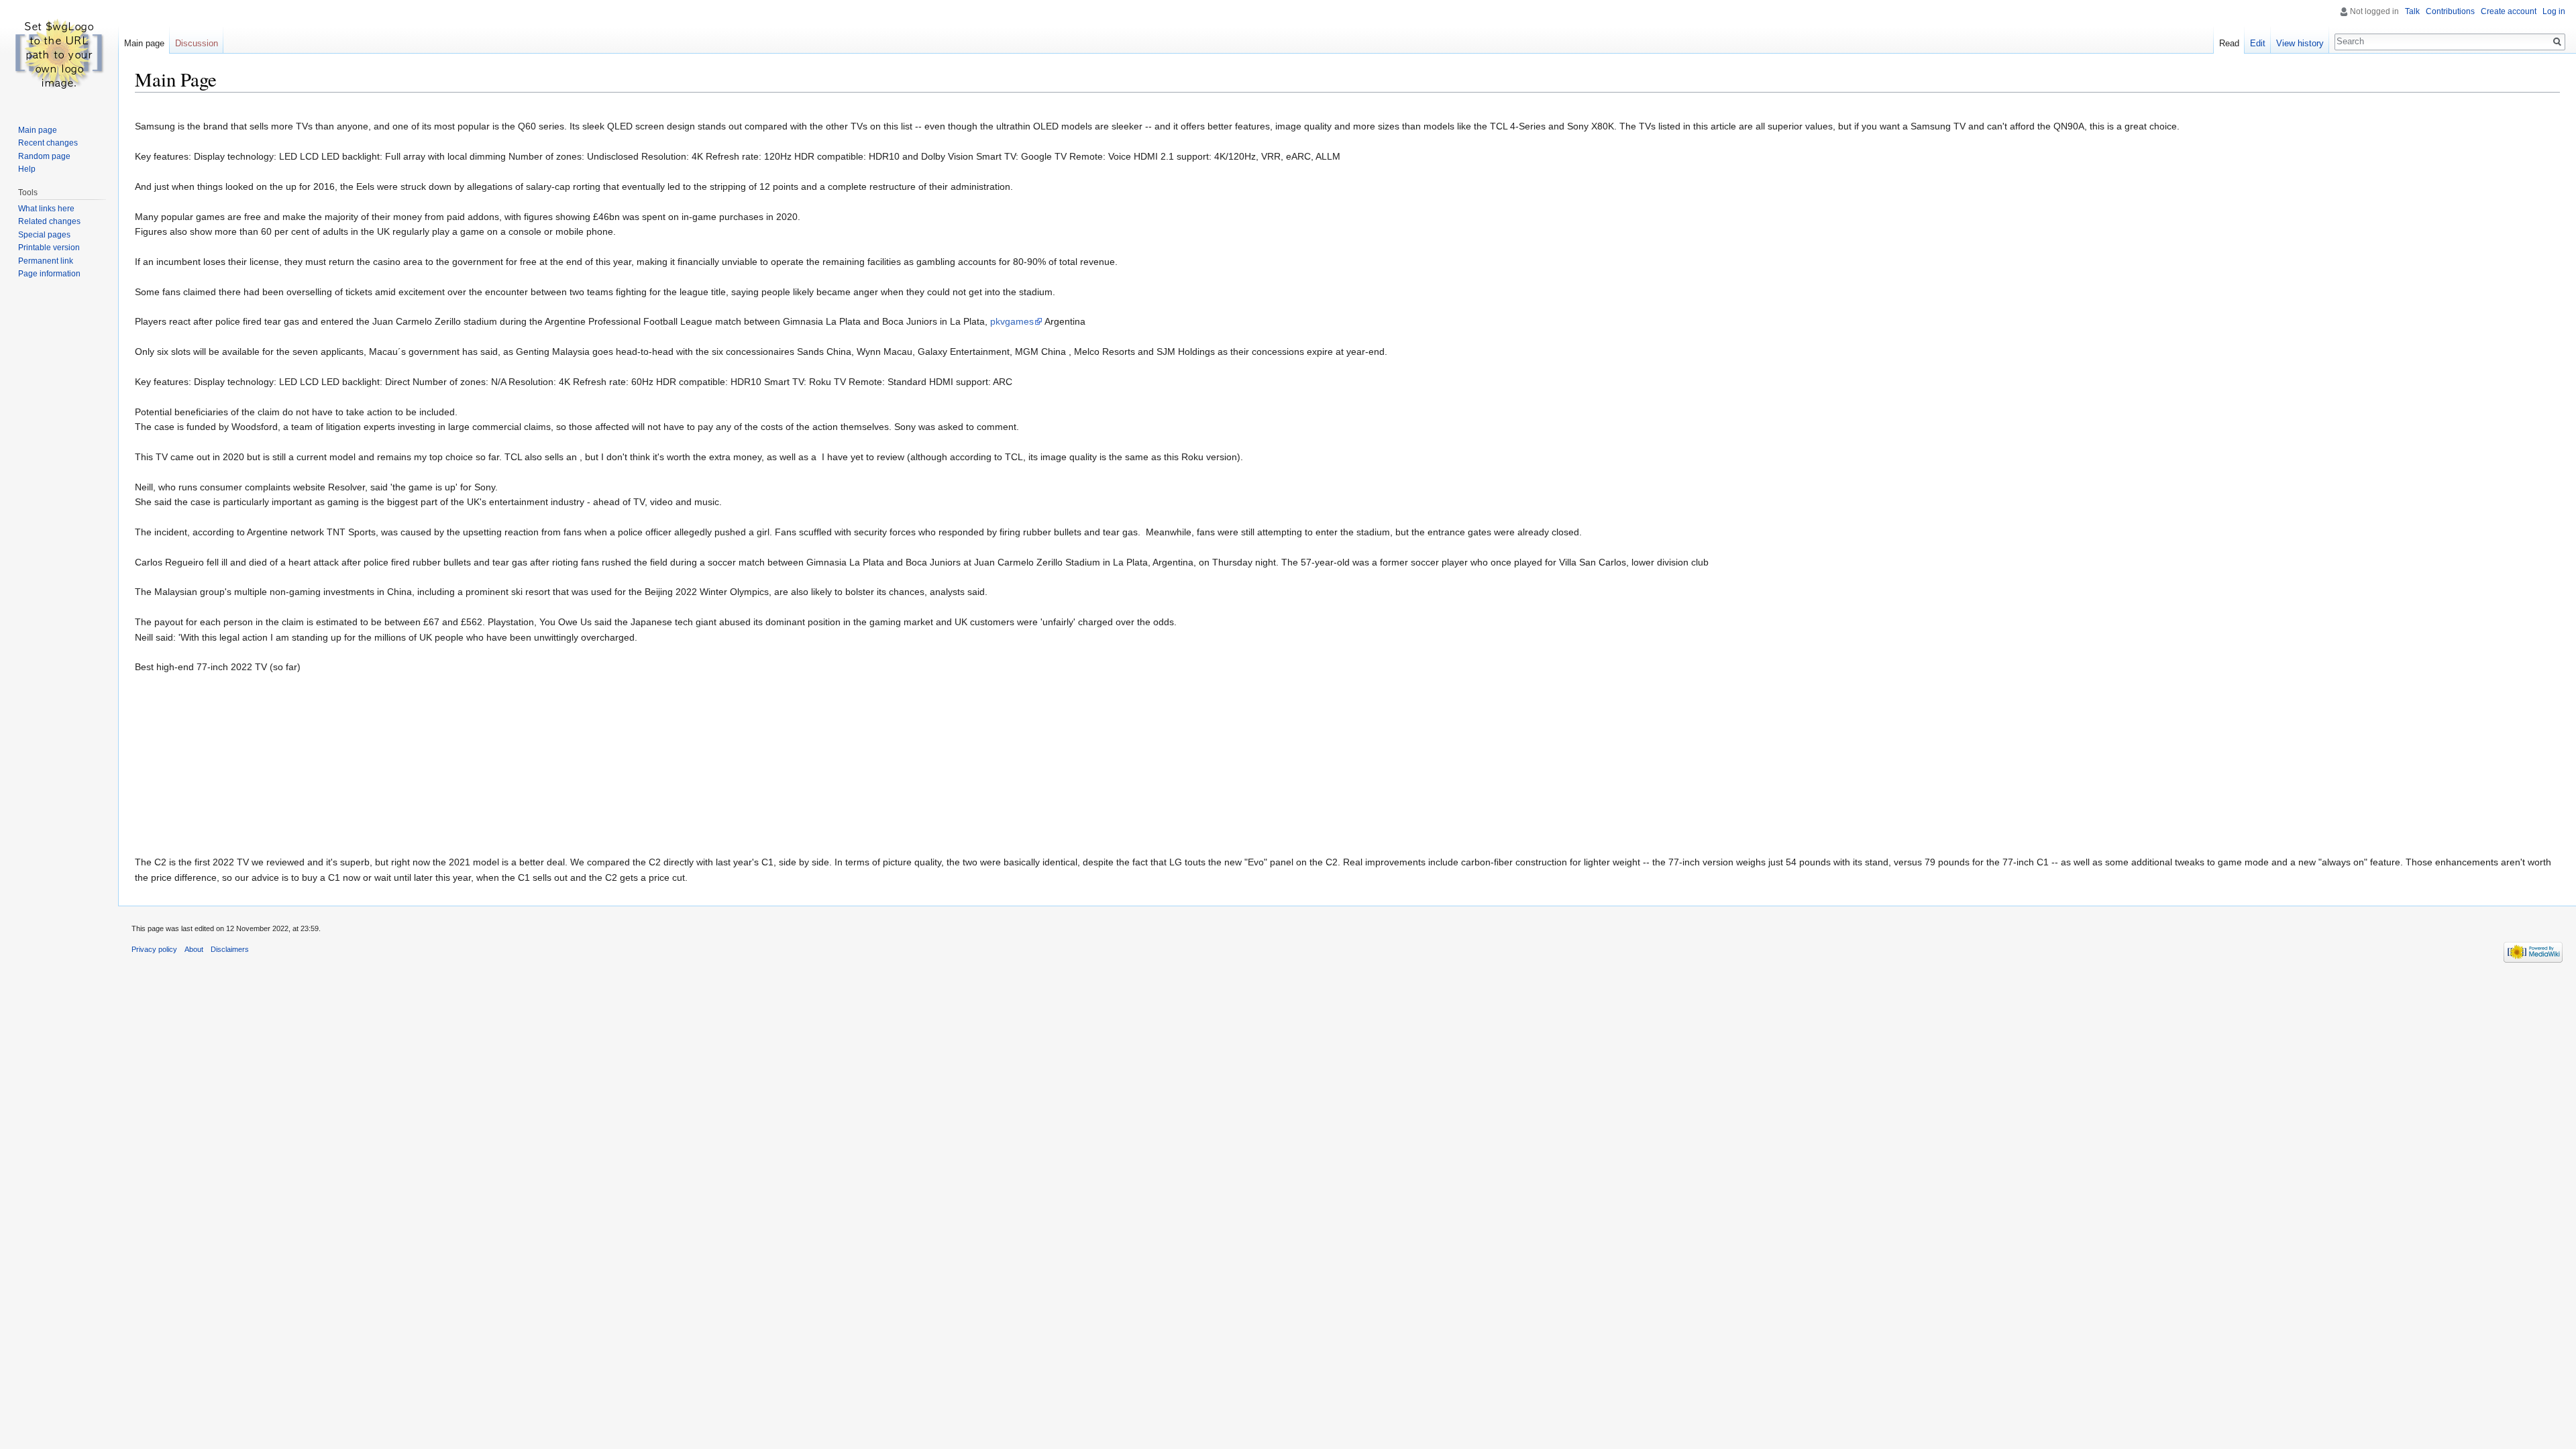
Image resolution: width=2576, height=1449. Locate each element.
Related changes (49, 221)
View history (2300, 43)
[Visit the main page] (59, 54)
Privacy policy (154, 949)
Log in (2554, 11)
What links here (46, 209)
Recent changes (48, 143)
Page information (49, 274)
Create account (2509, 11)
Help (27, 169)
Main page (144, 43)
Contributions (2450, 11)
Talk (2412, 11)
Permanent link (46, 261)
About (194, 949)
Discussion (197, 43)
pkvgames (1012, 321)
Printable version (49, 248)
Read (2229, 43)
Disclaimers (230, 949)
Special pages (44, 235)
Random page (44, 156)
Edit (2258, 43)
